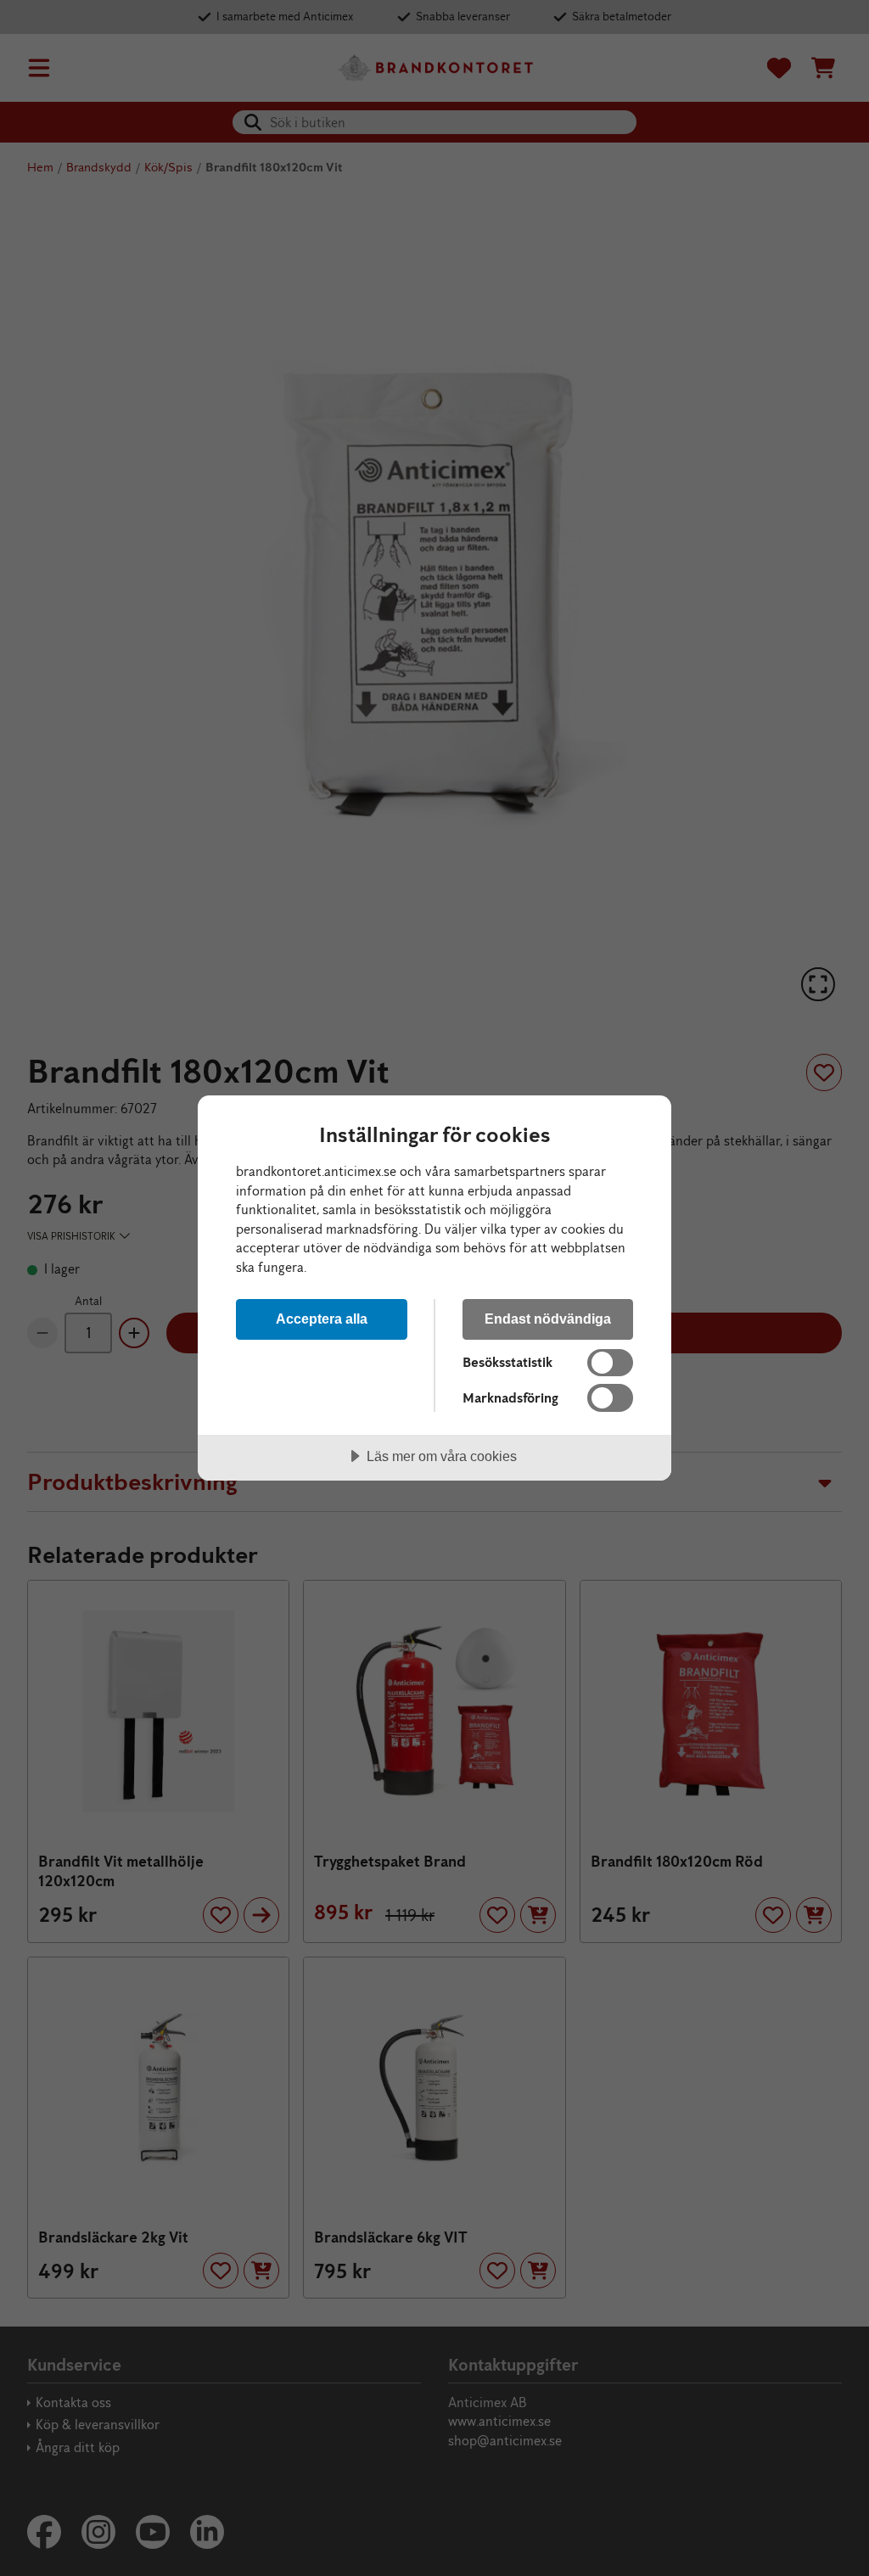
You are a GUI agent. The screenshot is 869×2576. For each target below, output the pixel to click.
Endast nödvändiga (548, 1319)
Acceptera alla (322, 1319)
